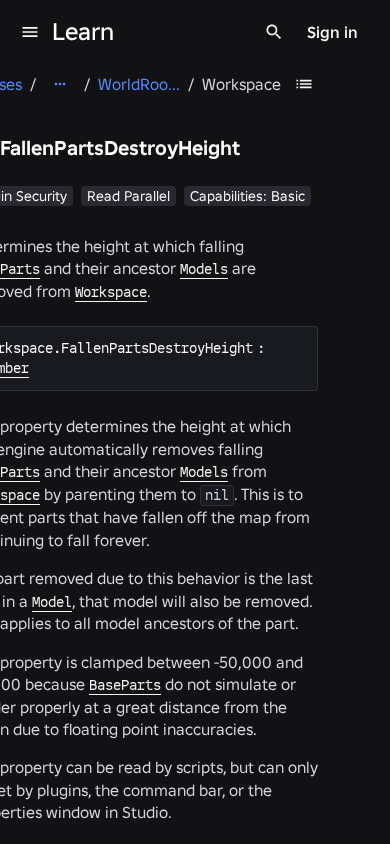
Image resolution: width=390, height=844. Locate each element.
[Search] (274, 32)
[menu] (30, 32)
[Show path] (60, 84)
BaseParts (125, 685)
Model (52, 602)
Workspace (111, 292)
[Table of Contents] (304, 84)
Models (204, 269)
